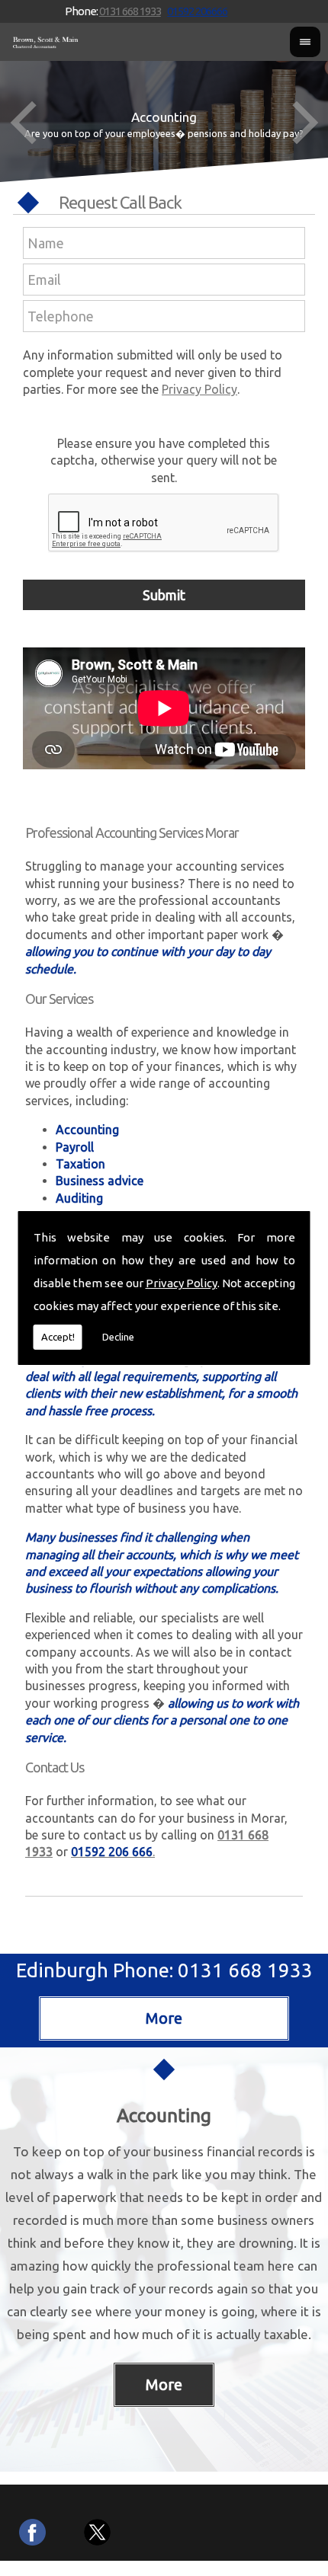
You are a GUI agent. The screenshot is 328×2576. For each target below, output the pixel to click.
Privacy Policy (182, 1283)
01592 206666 (197, 11)
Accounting (164, 2116)
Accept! (58, 1337)
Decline (118, 1337)
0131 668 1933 (130, 11)
